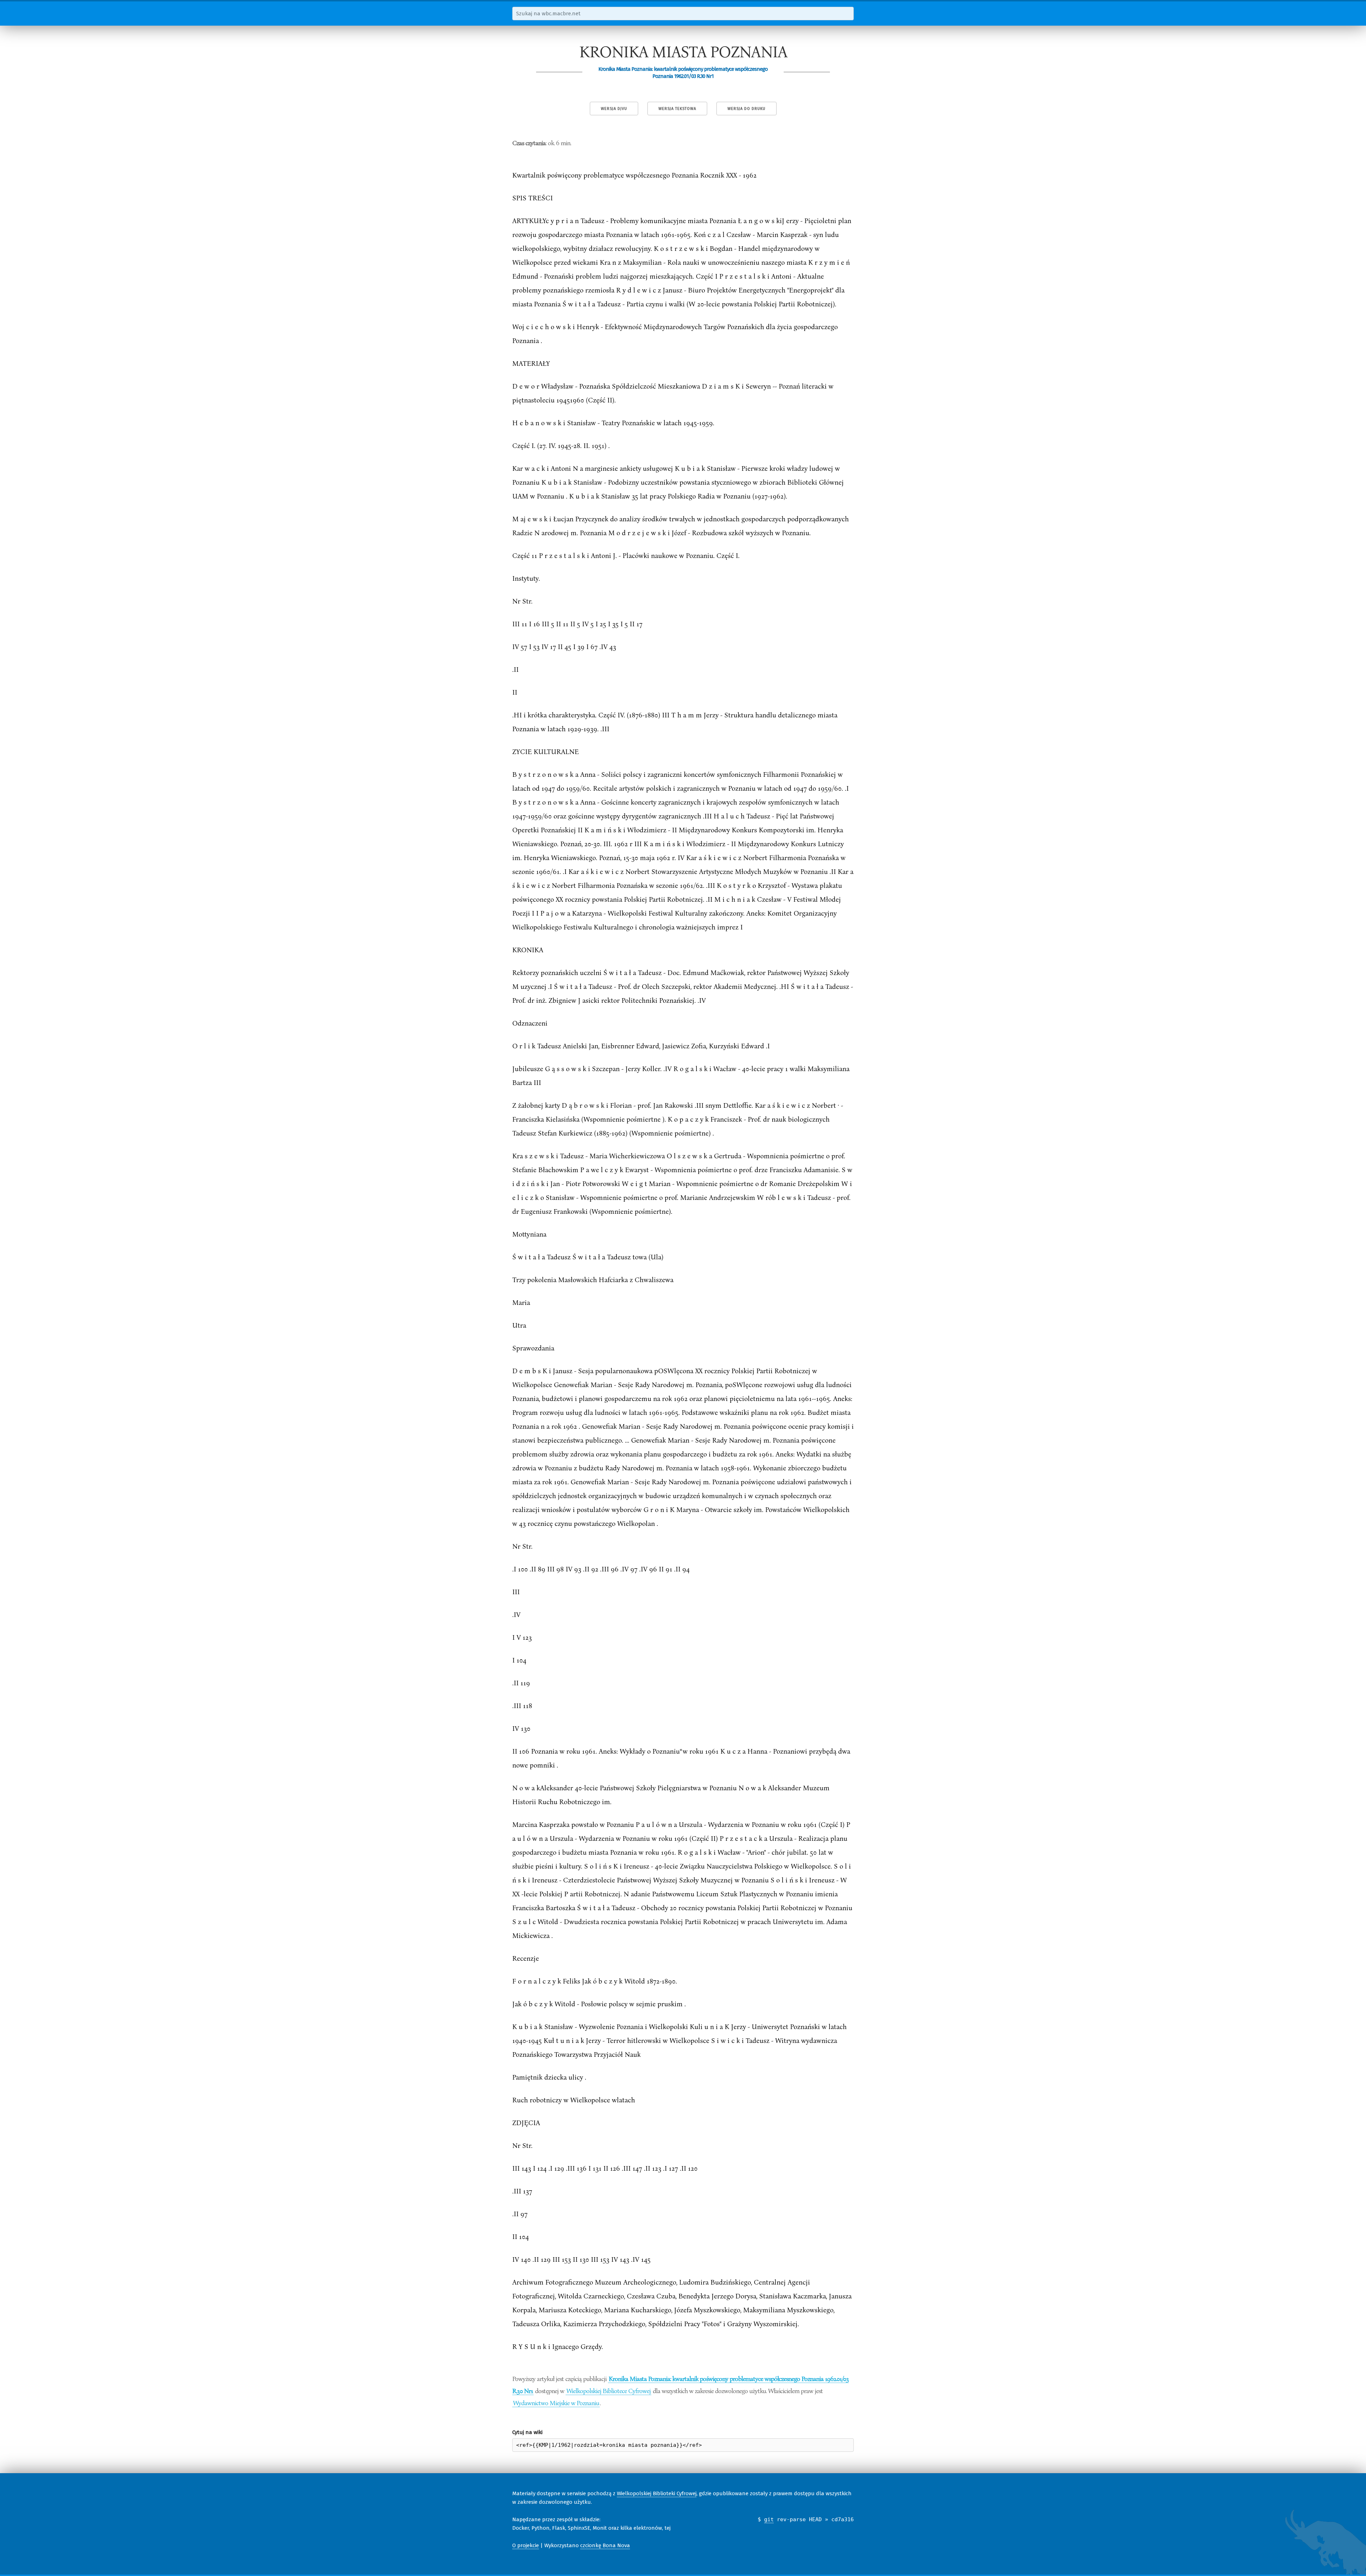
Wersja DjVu (614, 109)
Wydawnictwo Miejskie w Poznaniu (556, 2403)
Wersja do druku (746, 109)
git (769, 2519)
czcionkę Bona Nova (605, 2545)
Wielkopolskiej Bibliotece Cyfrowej (608, 2391)
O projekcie (526, 2545)
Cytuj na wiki (527, 2432)
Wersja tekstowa (677, 109)
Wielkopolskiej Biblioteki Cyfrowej (657, 2493)
